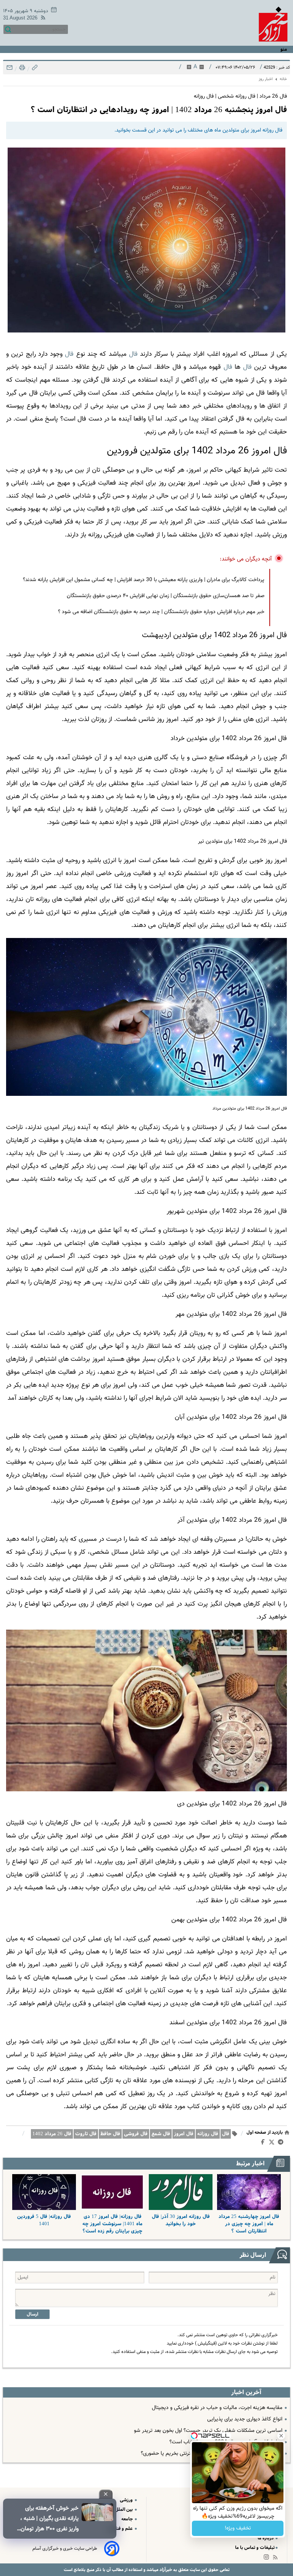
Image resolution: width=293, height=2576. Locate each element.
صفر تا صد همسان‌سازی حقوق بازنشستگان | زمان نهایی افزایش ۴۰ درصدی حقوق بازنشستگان (166, 596)
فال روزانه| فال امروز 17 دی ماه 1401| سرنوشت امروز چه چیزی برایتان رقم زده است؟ (112, 2224)
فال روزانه (208, 2134)
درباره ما (266, 2538)
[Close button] (281, 2436)
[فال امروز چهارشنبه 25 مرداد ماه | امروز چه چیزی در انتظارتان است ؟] (249, 2192)
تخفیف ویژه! (238, 2528)
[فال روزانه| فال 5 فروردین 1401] (44, 2192)
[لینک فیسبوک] (264, 2144)
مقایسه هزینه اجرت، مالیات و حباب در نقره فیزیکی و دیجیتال (217, 2408)
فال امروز (184, 2134)
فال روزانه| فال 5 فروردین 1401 (44, 2220)
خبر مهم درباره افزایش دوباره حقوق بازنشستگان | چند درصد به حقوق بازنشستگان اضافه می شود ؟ (161, 612)
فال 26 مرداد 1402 (52, 2134)
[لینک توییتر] (273, 2143)
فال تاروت (86, 2134)
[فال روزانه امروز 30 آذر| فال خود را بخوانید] (181, 2192)
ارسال (32, 2314)
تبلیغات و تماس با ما (255, 2548)
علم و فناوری (121, 2529)
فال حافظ (110, 2134)
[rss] (42, 19)
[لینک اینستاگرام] (268, 2559)
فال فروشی (136, 2134)
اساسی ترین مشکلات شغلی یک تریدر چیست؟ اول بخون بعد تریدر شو (208, 2431)
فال (133, 354)
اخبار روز (266, 79)
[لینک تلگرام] (282, 2144)
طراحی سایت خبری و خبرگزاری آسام (65, 2549)
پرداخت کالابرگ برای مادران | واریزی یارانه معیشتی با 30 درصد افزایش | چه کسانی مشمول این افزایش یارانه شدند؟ (144, 580)
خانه (283, 79)
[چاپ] (21, 70)
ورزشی (127, 2500)
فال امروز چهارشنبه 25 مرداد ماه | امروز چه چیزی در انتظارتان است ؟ (249, 2224)
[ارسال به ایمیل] (10, 70)
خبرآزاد (165, 2570)
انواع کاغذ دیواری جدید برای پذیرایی (245, 2419)
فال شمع (161, 2134)
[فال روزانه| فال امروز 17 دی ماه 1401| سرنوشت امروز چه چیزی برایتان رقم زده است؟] (112, 2192)
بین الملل (124, 2509)
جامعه (128, 2519)
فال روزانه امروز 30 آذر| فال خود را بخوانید (181, 2220)
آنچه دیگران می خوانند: (246, 559)
